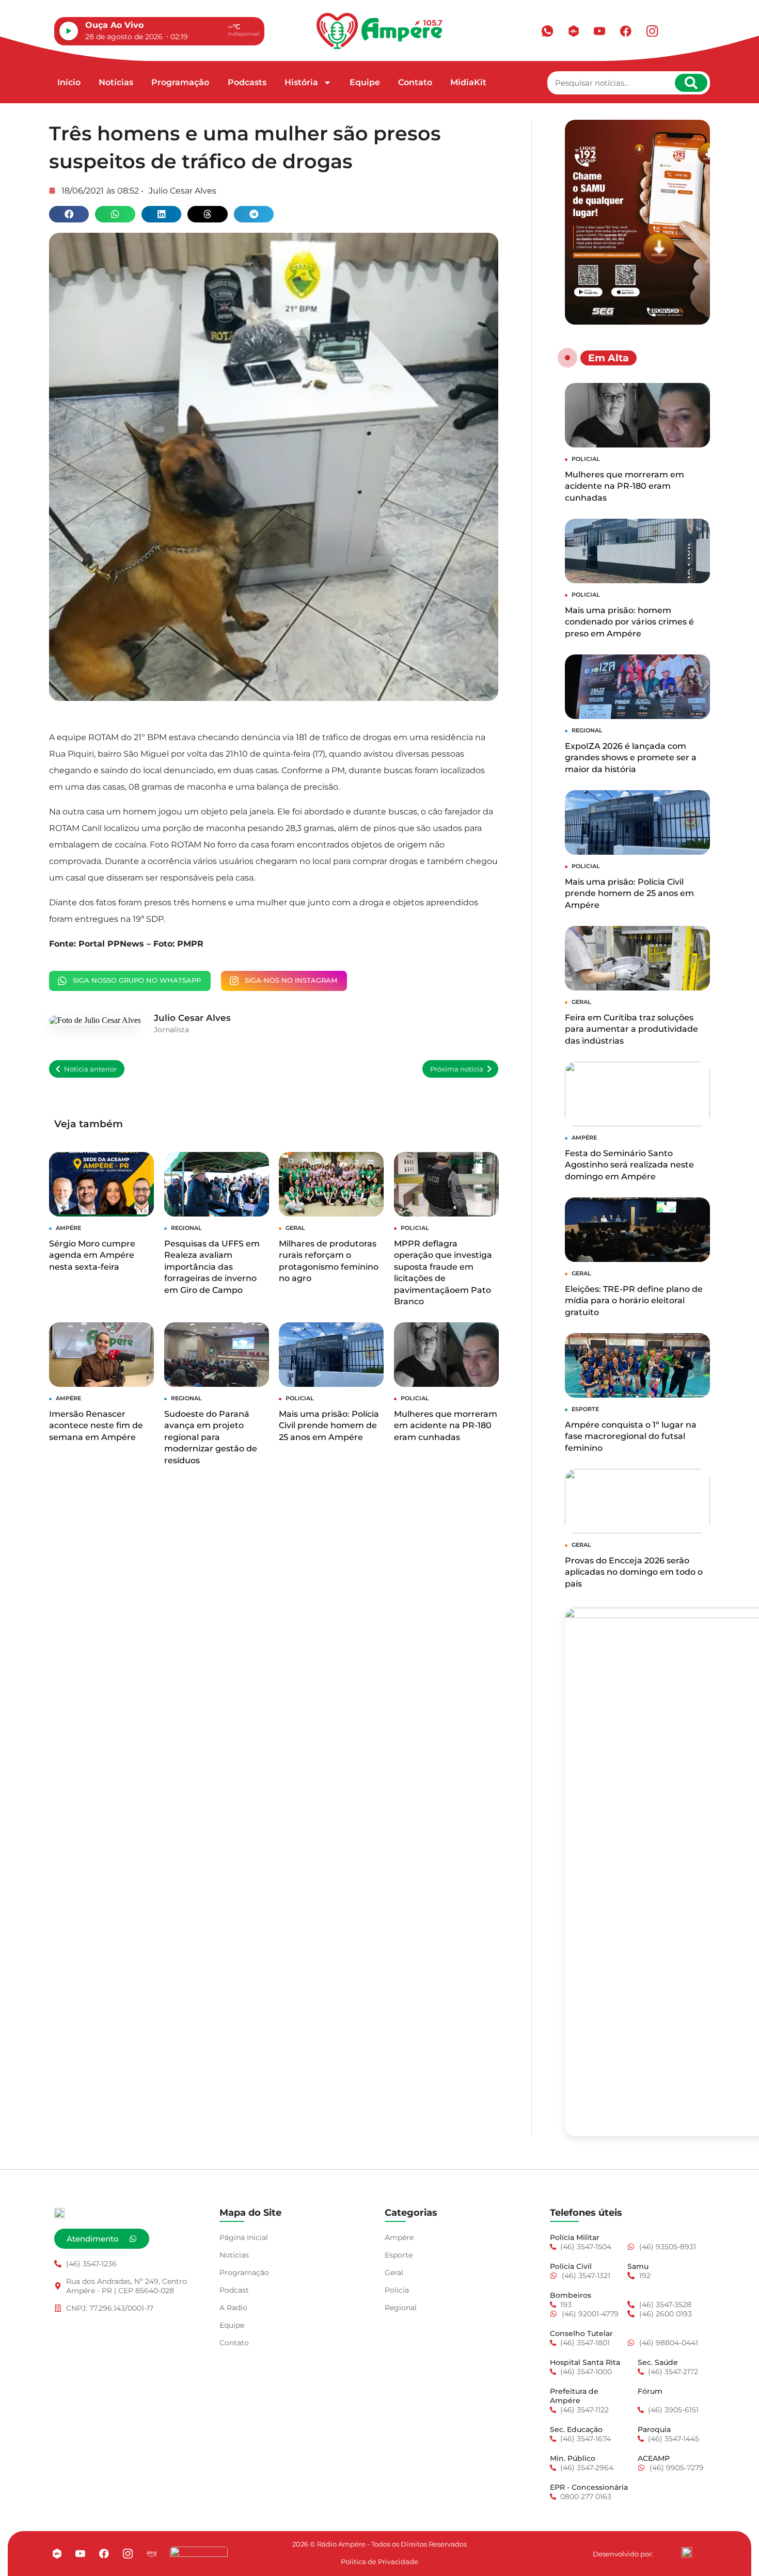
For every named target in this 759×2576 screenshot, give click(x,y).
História (301, 82)
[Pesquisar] (691, 83)
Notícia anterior (90, 1069)
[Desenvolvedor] (687, 2552)
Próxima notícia (457, 1069)
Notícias (116, 82)
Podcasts (247, 82)
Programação (180, 82)
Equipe (365, 82)
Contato (415, 82)
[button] (69, 214)
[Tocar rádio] (69, 31)
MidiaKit (468, 82)
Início (69, 82)
